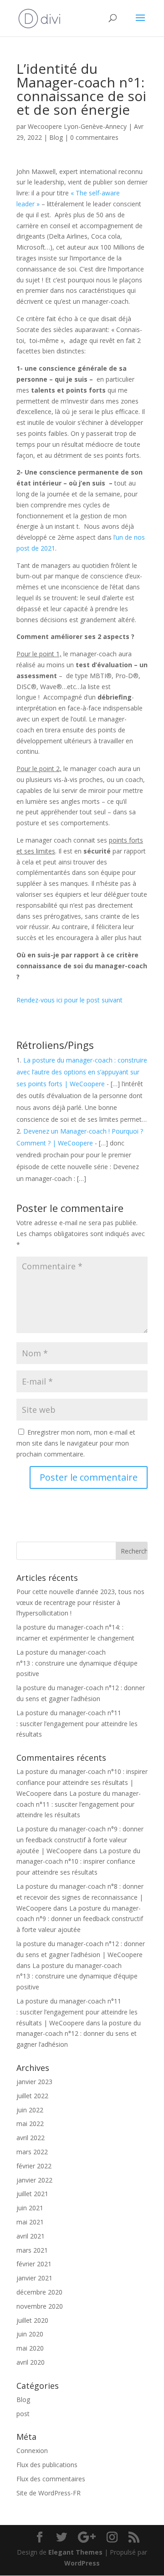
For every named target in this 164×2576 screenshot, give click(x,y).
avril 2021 (31, 2236)
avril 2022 (31, 2138)
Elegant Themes (75, 2552)
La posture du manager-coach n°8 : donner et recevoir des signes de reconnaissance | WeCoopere (80, 1897)
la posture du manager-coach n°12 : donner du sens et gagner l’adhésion (79, 2034)
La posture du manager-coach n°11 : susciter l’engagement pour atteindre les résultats (77, 1724)
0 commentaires (94, 137)
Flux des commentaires (51, 2479)
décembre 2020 (39, 2292)
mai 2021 (30, 2222)
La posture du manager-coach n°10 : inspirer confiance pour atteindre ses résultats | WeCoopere (82, 1782)
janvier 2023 (34, 2082)
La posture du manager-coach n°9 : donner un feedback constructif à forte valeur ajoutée (80, 1919)
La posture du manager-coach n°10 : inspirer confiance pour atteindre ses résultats (78, 1862)
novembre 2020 (40, 2306)
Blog (56, 137)
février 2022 (34, 2166)
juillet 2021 (32, 2194)
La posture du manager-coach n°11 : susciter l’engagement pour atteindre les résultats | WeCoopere (77, 2012)
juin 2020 (30, 2334)
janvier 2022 (34, 2180)
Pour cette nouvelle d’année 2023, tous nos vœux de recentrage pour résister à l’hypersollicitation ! (80, 1602)
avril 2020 (31, 2362)
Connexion (32, 2451)
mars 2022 (32, 2152)
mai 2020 (30, 2348)
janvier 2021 (34, 2278)
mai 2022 (30, 2124)
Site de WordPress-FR (49, 2493)
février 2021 (34, 2264)
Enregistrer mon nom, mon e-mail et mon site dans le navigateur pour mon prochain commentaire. (76, 1443)
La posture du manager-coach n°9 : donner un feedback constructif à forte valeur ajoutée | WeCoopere (80, 1840)
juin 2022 (30, 2110)
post (23, 2414)
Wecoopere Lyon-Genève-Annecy (77, 126)
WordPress (82, 2563)
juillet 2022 (32, 2096)
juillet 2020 (32, 2320)
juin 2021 (30, 2208)
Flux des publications (47, 2465)
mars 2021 (32, 2250)
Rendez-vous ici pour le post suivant (69, 1000)
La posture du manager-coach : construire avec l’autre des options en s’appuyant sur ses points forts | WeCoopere (82, 1072)
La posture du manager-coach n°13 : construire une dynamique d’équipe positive (77, 1663)
